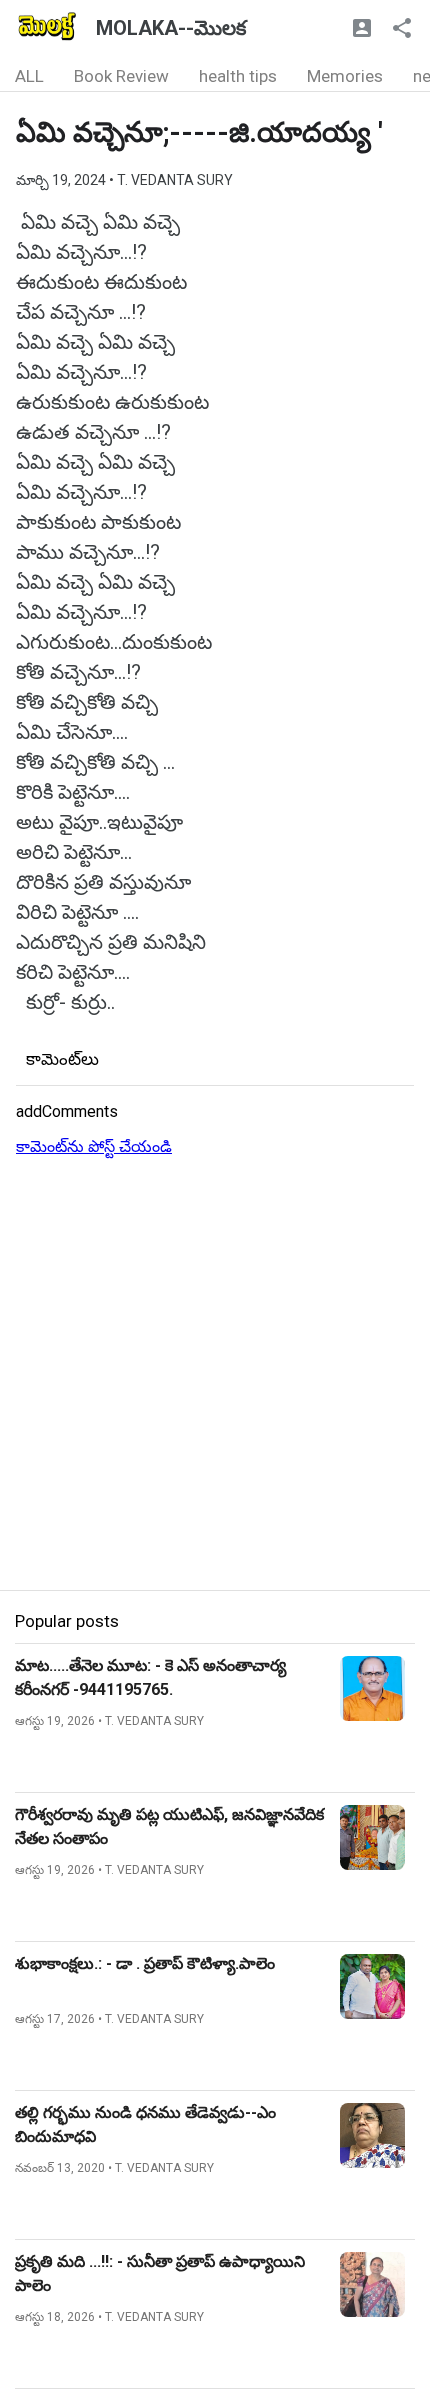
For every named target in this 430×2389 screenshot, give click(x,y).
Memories (345, 76)
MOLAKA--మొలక (171, 28)
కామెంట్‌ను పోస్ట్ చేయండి (94, 1146)
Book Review (121, 76)
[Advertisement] (215, 1375)
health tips (238, 76)
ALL (29, 76)
